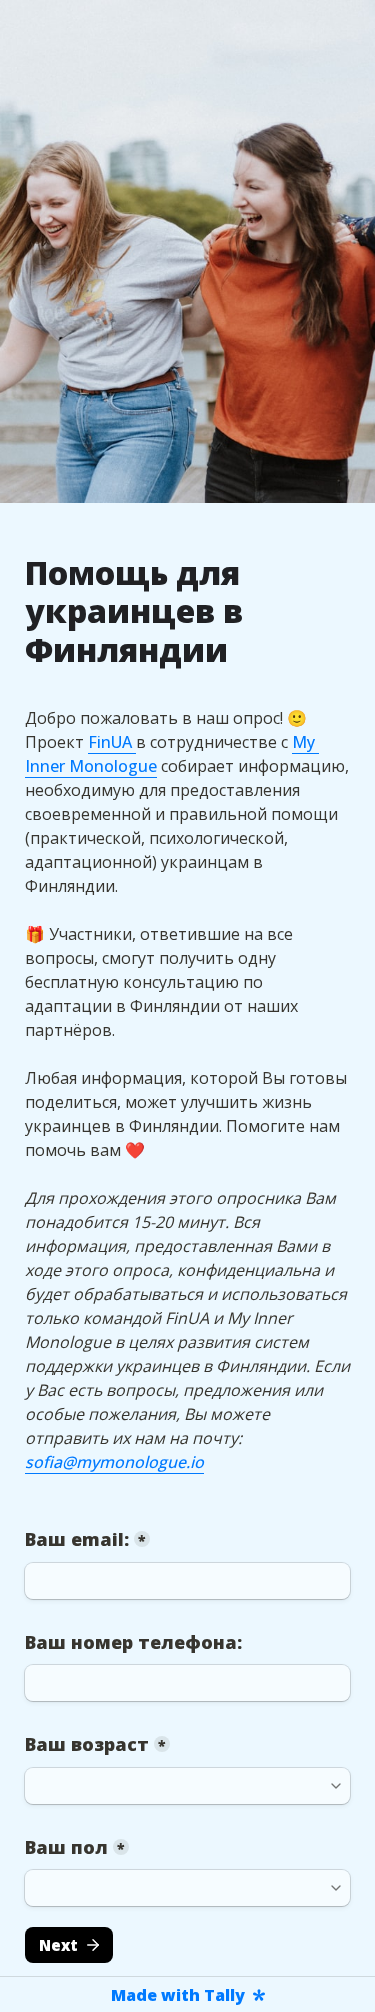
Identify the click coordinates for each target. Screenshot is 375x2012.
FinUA (112, 742)
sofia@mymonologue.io (114, 1462)
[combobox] (187, 1683)
